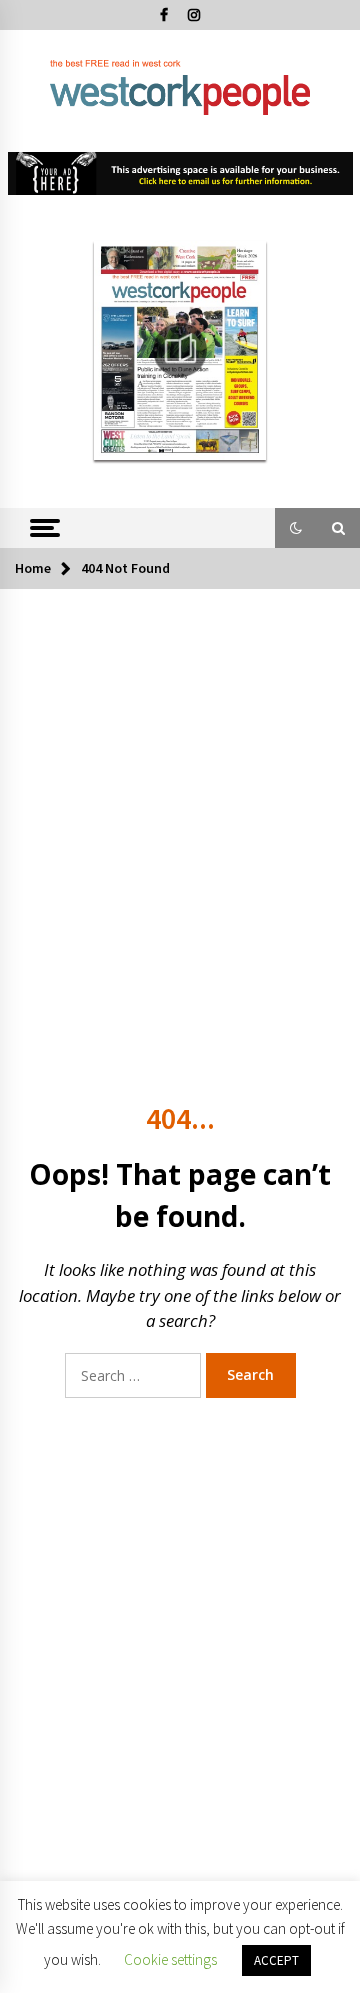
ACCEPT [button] (276, 1960)
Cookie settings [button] (170, 1959)
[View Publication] (180, 350)
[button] (296, 528)
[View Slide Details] (180, 174)
